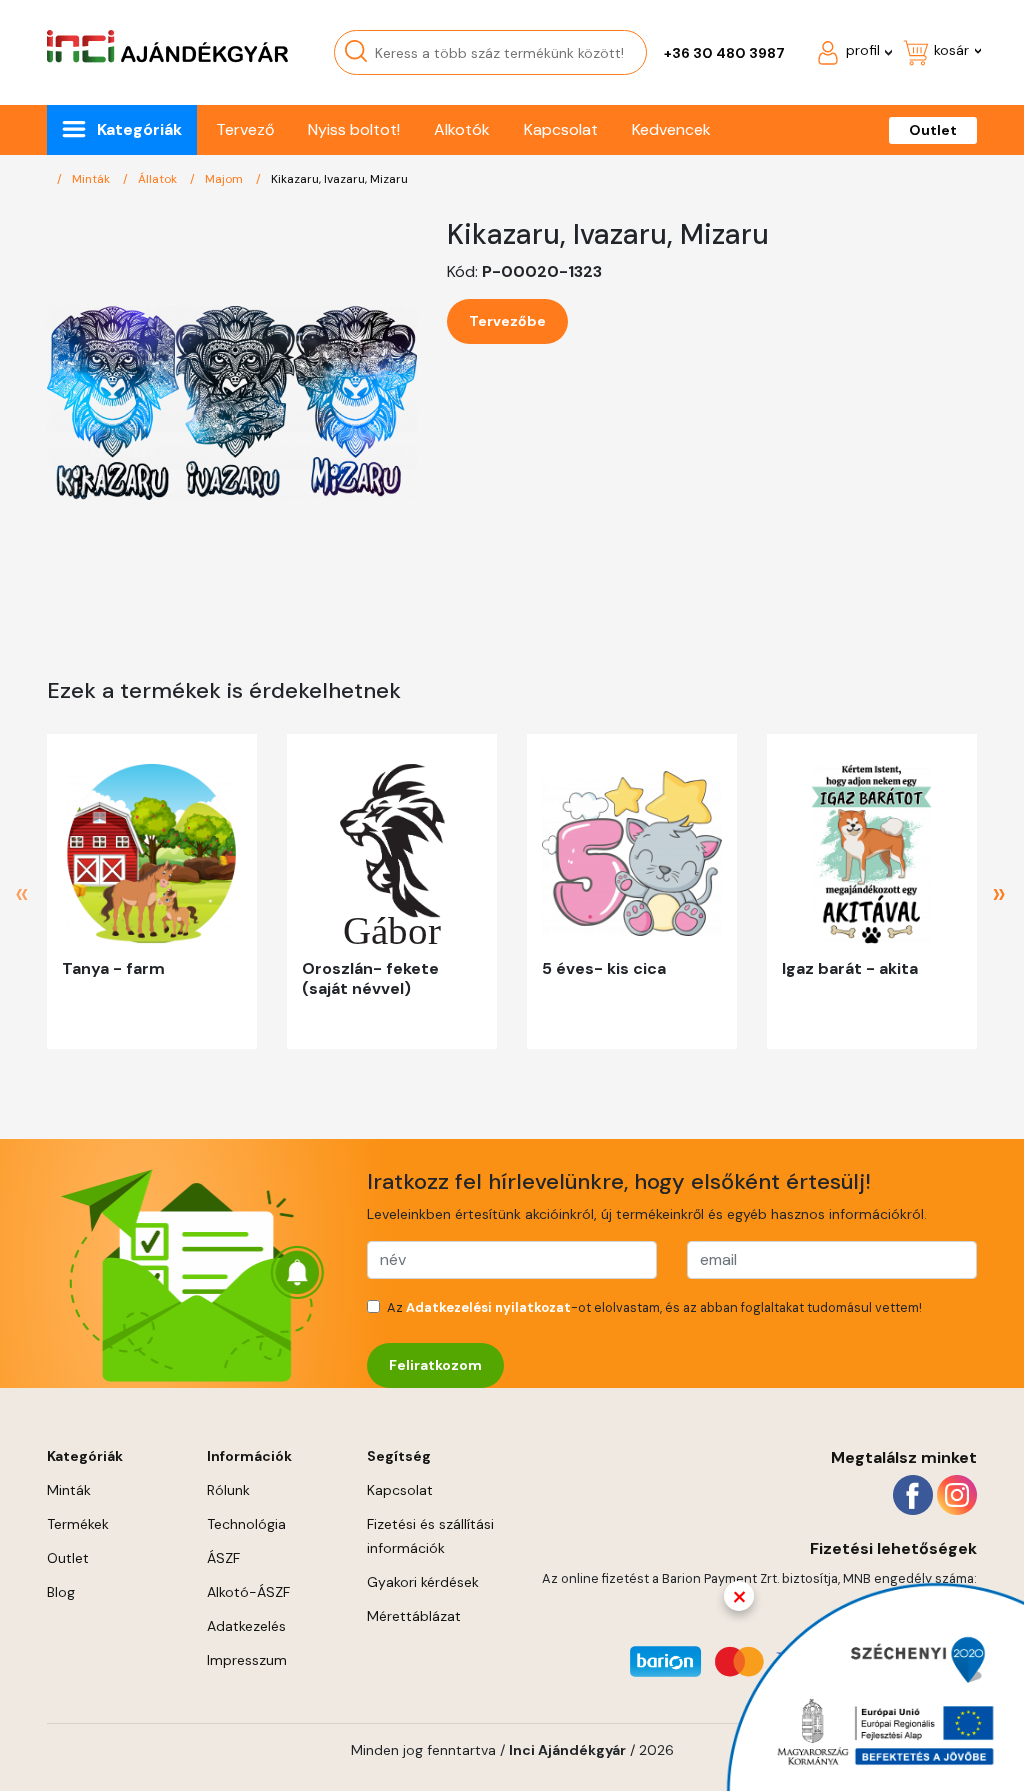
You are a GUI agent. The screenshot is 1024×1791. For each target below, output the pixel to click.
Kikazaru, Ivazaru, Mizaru (339, 179)
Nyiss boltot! (354, 129)
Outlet (933, 130)
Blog (61, 1592)
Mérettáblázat (414, 1616)
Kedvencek (671, 129)
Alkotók (462, 129)
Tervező (245, 129)
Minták (92, 179)
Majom (225, 179)
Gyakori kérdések (423, 1582)
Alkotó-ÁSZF (248, 1592)
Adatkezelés (246, 1626)
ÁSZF (223, 1558)
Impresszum (247, 1660)
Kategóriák (139, 129)
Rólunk (228, 1490)
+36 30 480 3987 (724, 53)
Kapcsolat (561, 129)
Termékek (78, 1524)
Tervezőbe (507, 321)
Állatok (159, 179)
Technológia (246, 1524)
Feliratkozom (435, 1365)
